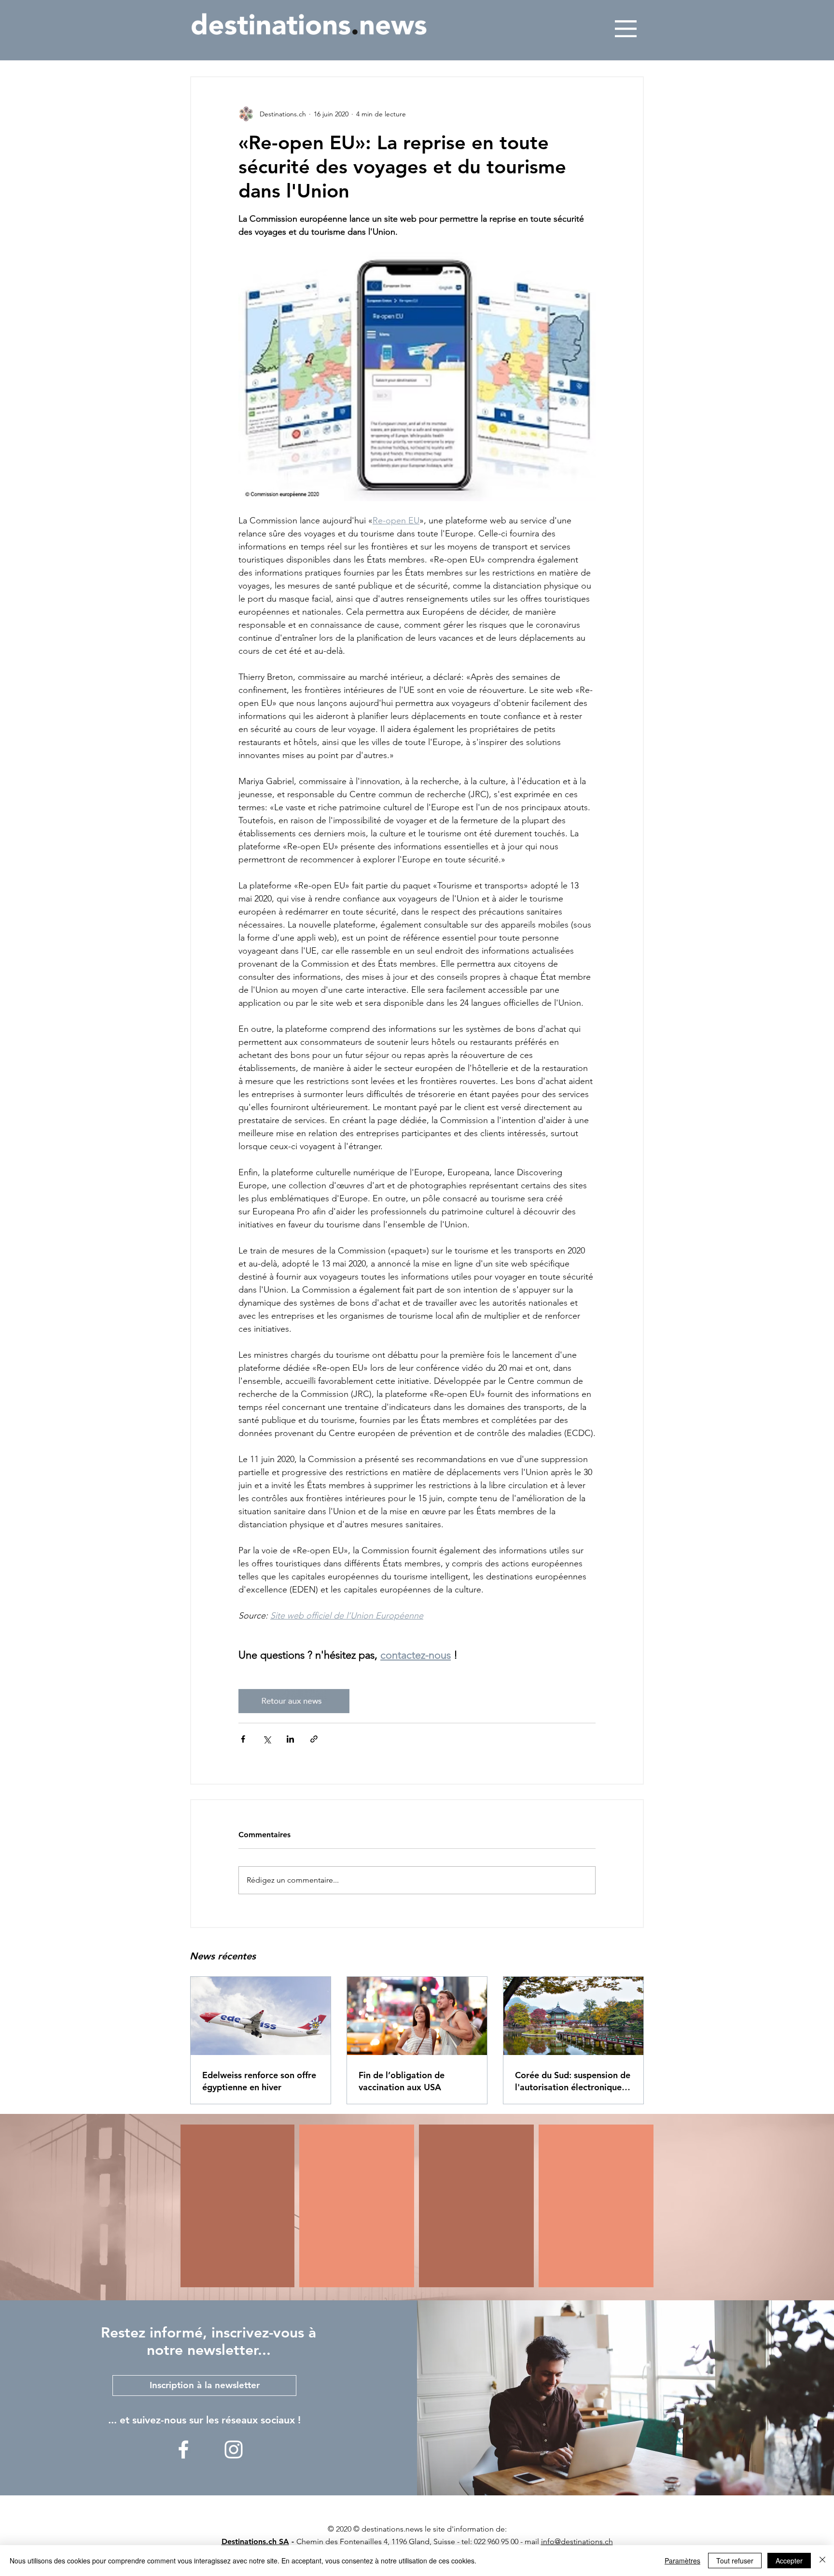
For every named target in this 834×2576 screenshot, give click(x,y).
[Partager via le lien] (314, 1739)
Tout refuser (735, 2561)
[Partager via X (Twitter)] (267, 1739)
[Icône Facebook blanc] (183, 2449)
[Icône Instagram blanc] (234, 2449)
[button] (626, 29)
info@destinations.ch (577, 2541)
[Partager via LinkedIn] (290, 1739)
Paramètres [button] (682, 2561)
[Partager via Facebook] (243, 1739)
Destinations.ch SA (255, 2541)
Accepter (789, 2561)
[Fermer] (822, 2561)
